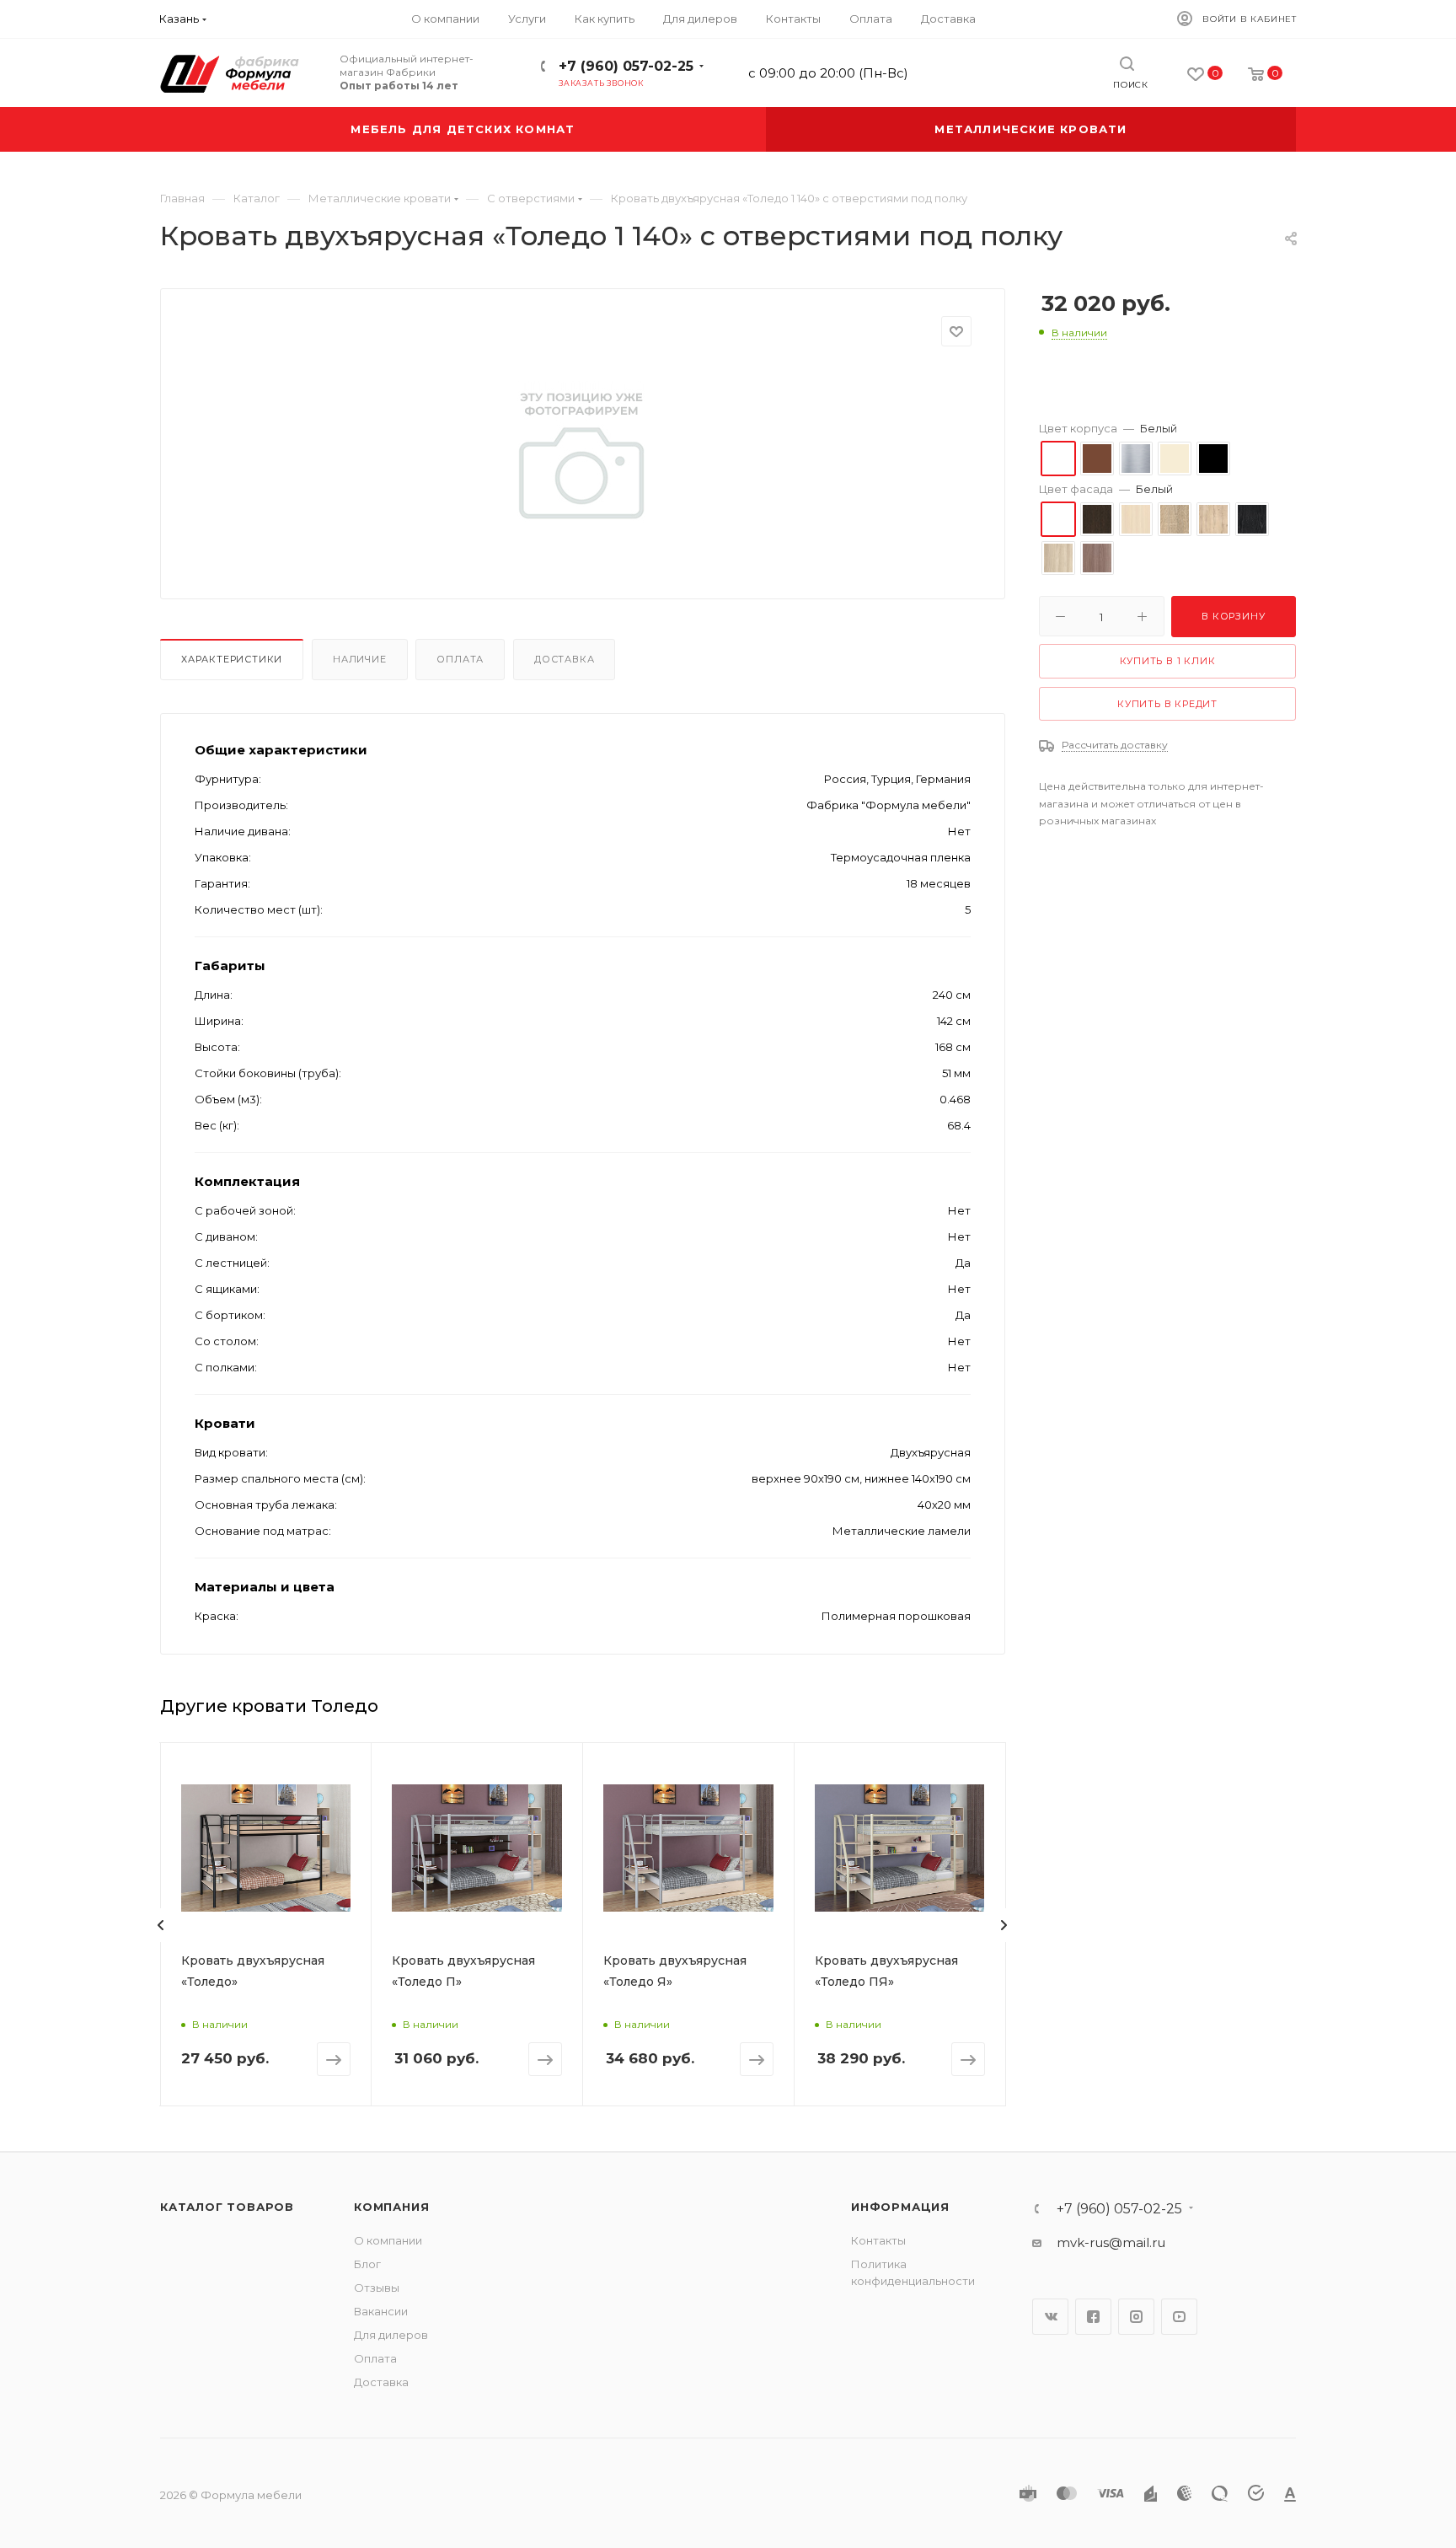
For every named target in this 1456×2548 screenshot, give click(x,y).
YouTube (1179, 2317)
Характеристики (232, 659)
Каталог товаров (227, 2207)
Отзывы (377, 2288)
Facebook (1093, 2317)
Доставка (564, 659)
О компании (388, 2240)
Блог (367, 2264)
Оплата (460, 659)
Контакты (878, 2240)
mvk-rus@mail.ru (1111, 2242)
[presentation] (161, 1925)
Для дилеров (391, 2335)
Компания (391, 2207)
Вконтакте (1050, 2317)
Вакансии (381, 2311)
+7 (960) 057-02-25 (626, 66)
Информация (900, 2207)
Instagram (1136, 2317)
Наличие (360, 659)
